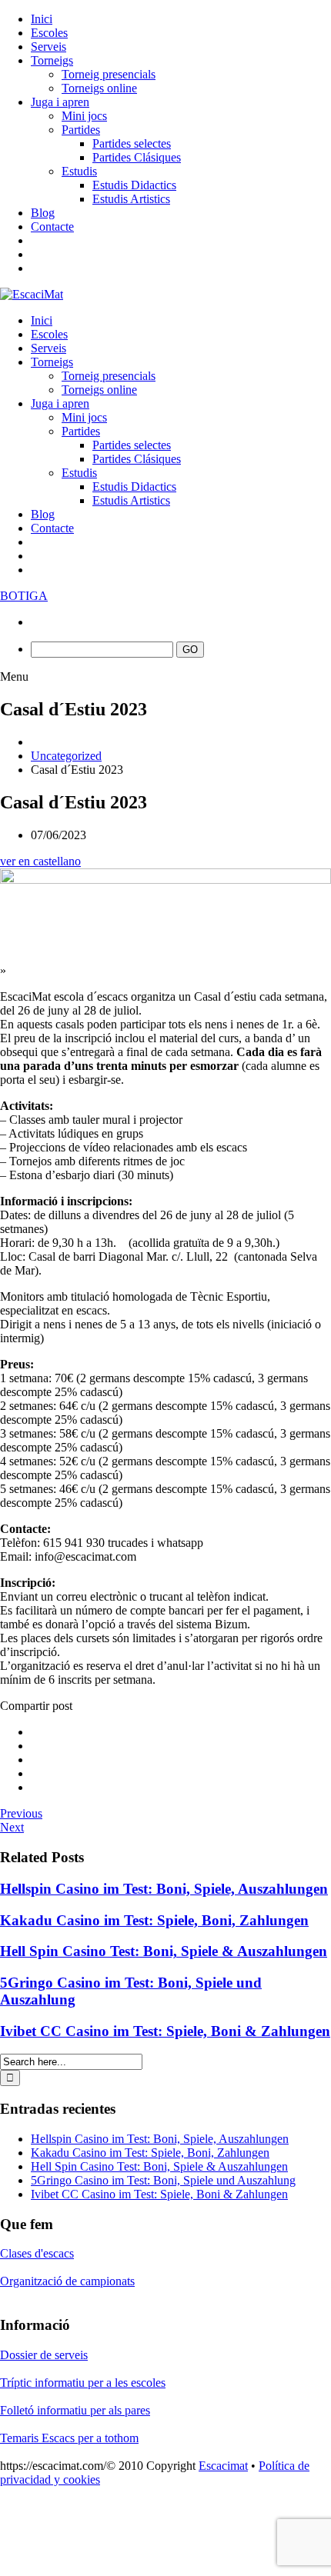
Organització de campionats (67, 2281)
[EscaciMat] (32, 294)
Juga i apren (60, 102)
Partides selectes (132, 143)
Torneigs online (99, 88)
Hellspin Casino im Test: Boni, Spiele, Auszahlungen (164, 1889)
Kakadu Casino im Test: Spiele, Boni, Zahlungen (154, 1920)
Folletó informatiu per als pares (75, 2410)
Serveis (48, 47)
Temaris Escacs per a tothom (69, 2438)
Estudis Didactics (134, 185)
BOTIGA (24, 596)
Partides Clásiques (137, 157)
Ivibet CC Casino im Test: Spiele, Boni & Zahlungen (165, 2031)
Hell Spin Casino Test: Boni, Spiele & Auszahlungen (164, 1951)
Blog (43, 213)
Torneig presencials (109, 74)
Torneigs (52, 60)
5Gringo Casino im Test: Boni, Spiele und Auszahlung (163, 2180)
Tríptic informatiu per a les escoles (83, 2383)
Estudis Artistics (131, 199)
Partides (81, 130)
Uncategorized (66, 756)
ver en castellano (40, 861)
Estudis (79, 171)
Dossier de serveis (44, 2355)
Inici (42, 19)
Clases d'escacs (37, 2253)
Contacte (52, 227)
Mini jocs (84, 116)
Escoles (49, 33)
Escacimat (223, 2466)
